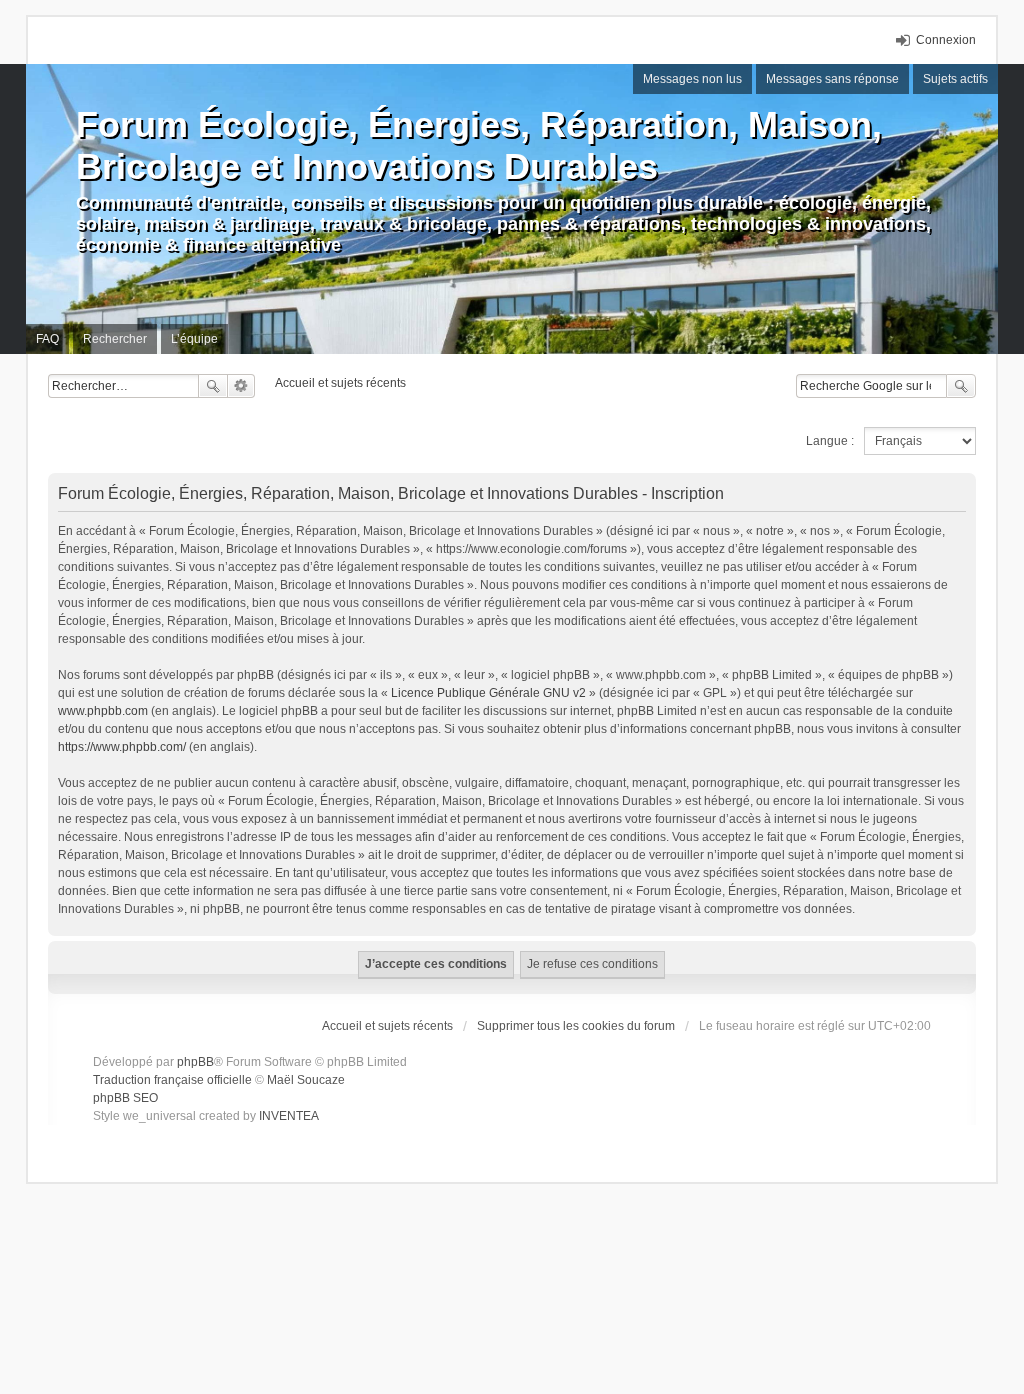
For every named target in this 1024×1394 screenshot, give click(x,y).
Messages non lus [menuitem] (692, 79)
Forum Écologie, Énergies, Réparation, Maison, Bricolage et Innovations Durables (479, 145)
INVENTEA (289, 1116)
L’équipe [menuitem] (194, 339)
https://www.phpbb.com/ (122, 747)
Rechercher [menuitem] (115, 339)
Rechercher (213, 386)
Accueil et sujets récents (387, 1026)
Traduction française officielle (172, 1080)
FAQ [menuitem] (47, 339)
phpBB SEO (125, 1098)
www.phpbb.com (103, 711)
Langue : (830, 441)
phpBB (195, 1062)
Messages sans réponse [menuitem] (832, 79)
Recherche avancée (241, 386)
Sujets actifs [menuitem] (955, 79)
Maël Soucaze (306, 1080)
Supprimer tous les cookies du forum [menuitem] (576, 1026)
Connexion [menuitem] (946, 40)
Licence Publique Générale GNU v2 (488, 693)
